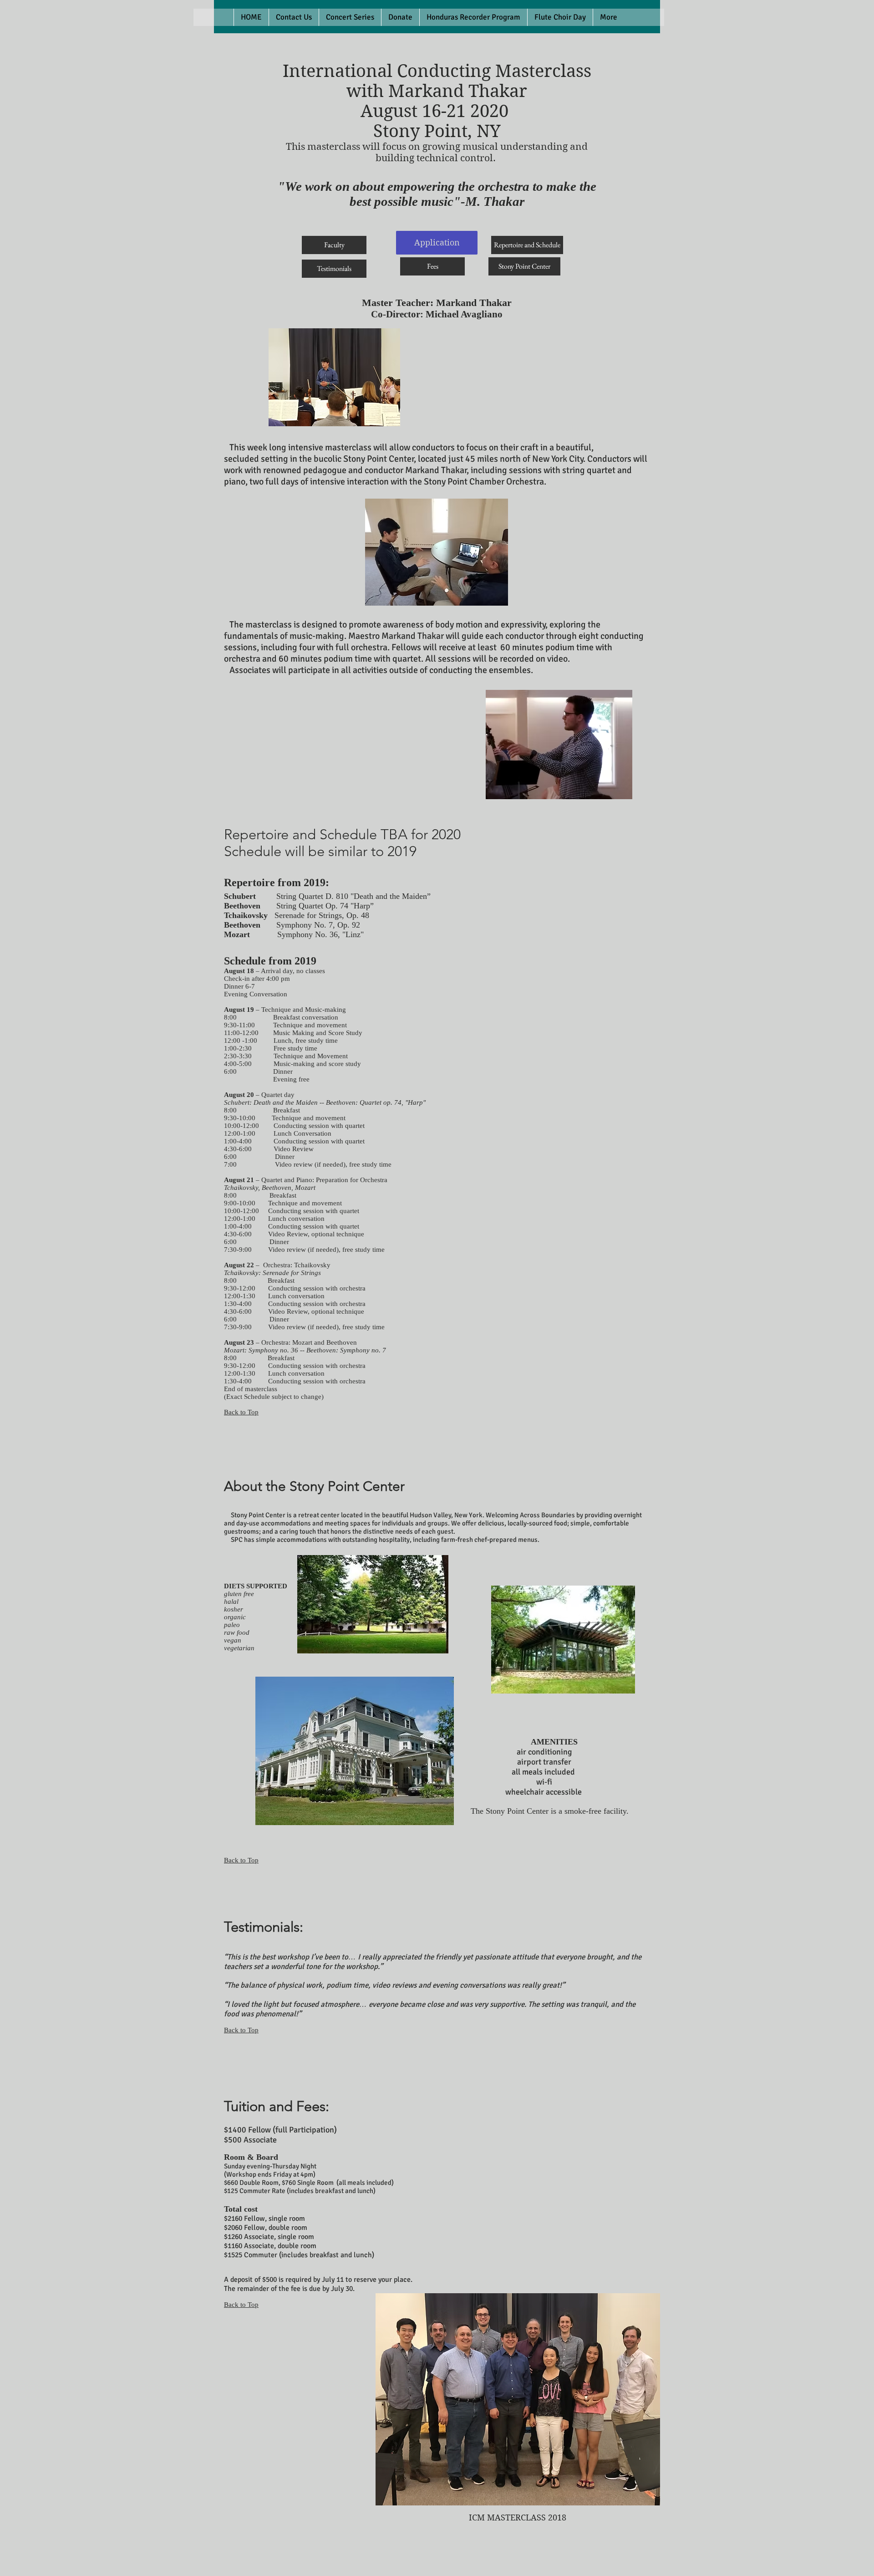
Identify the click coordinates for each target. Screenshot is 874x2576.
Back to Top (241, 1412)
